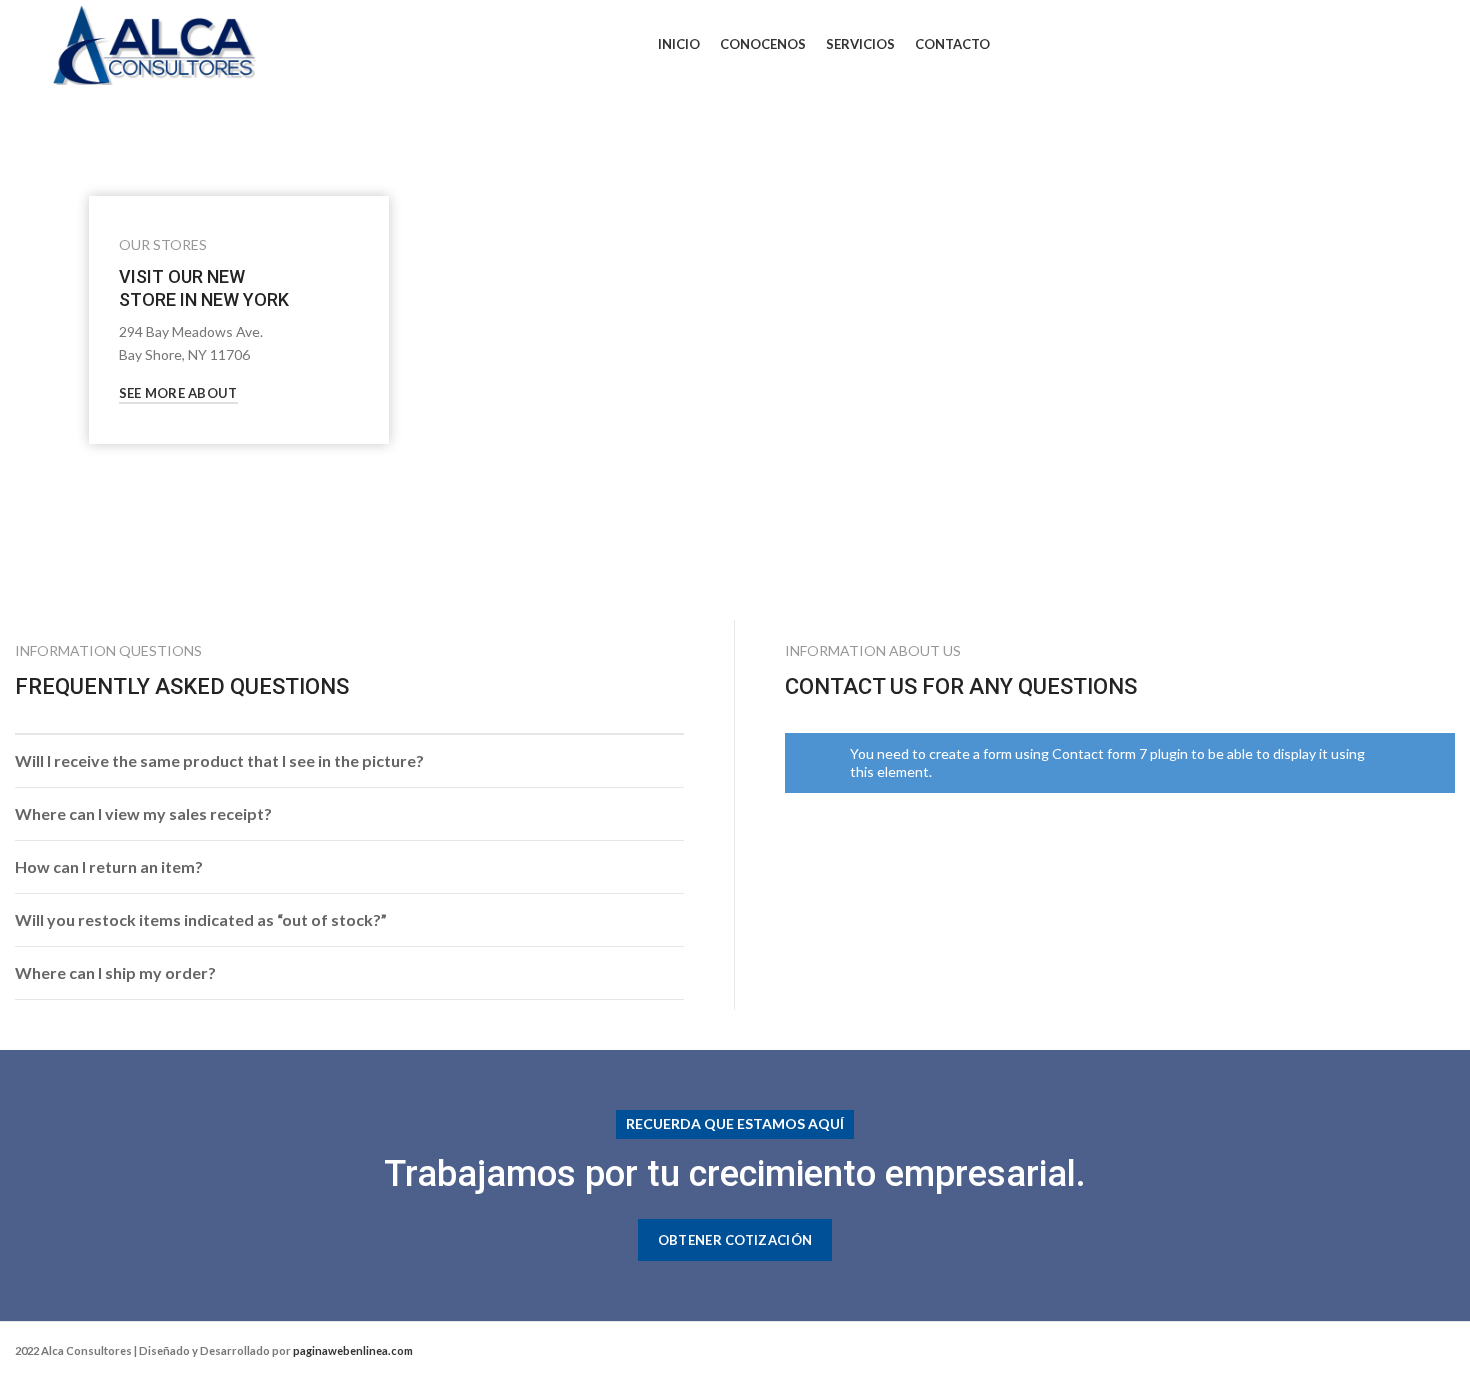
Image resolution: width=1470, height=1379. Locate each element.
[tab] (349, 761)
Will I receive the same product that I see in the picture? (219, 760)
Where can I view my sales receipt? (143, 813)
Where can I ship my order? (115, 972)
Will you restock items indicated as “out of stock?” (201, 919)
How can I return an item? (109, 866)
